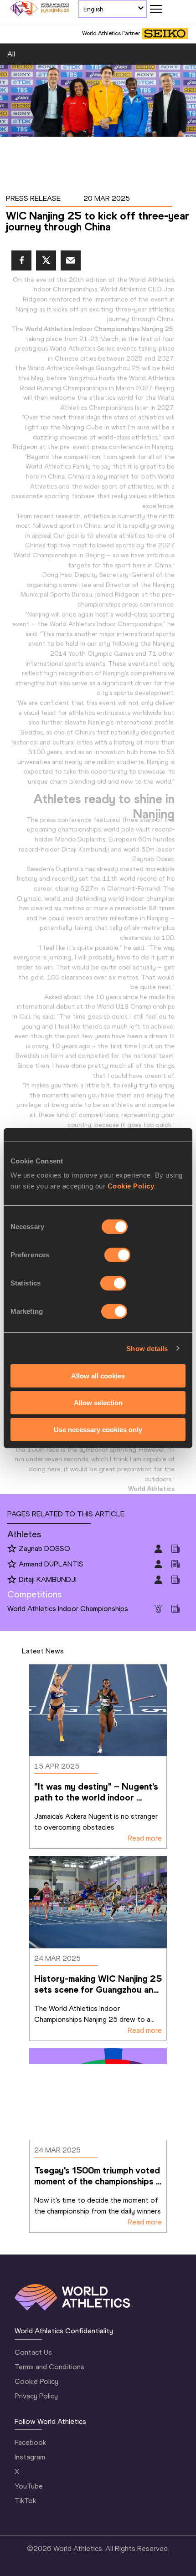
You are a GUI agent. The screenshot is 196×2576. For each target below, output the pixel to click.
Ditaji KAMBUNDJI (48, 1579)
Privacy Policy (36, 2396)
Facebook (30, 2442)
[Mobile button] (156, 9)
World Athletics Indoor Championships (68, 1609)
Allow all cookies (98, 1376)
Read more (145, 1838)
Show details (147, 1348)
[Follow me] (12, 1549)
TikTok (25, 2501)
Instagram (30, 2457)
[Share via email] (71, 260)
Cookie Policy (131, 1186)
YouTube (29, 2486)
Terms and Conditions (49, 2367)
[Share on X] (46, 260)
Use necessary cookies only (98, 1429)
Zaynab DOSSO (44, 1548)
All (11, 54)
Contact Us (33, 2352)
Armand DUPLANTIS (51, 1564)
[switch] (117, 1255)
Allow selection (98, 1403)
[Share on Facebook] (21, 260)
